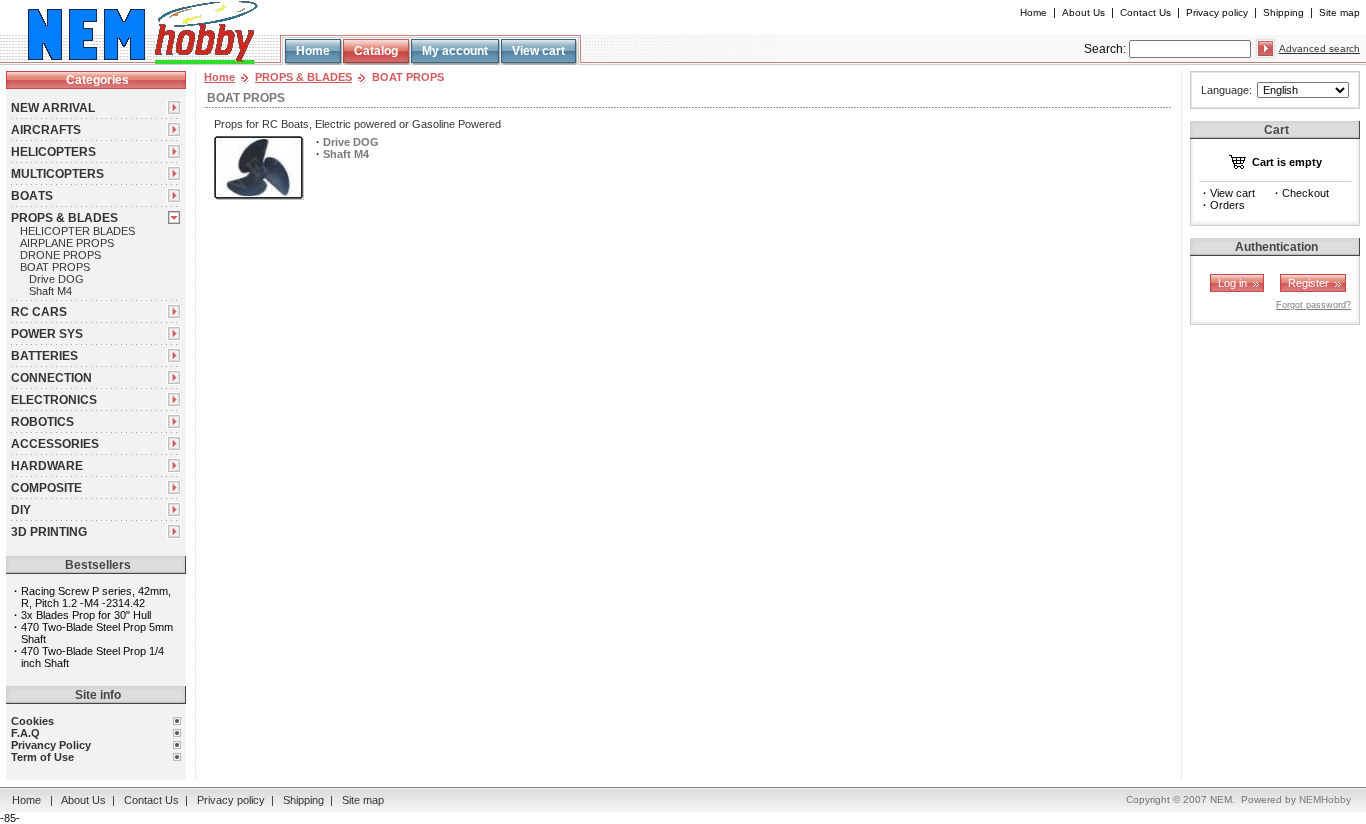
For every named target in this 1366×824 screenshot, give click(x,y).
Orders (1227, 205)
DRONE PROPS (60, 255)
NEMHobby (1325, 799)
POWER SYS (47, 334)
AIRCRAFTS (46, 130)
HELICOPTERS (53, 152)
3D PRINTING (49, 532)
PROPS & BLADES (64, 218)
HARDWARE (47, 466)
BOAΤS (32, 196)
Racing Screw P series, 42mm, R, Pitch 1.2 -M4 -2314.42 (96, 597)
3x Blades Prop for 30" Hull (86, 615)
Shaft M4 (50, 291)
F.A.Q (25, 733)
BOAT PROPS (55, 267)
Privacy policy (1217, 12)
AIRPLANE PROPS (67, 243)
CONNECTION (51, 378)
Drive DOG (56, 279)
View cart (538, 51)
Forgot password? (1313, 305)
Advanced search (1319, 48)
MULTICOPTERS (57, 174)
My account (455, 51)
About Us (1083, 12)
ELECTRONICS (54, 400)
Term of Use (42, 757)
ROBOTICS (42, 422)
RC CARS (39, 312)
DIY (21, 510)
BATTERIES (44, 356)
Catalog (376, 51)
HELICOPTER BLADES (77, 231)
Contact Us (1145, 12)
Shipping (1283, 12)
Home (1033, 12)
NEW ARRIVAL (53, 108)
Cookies (32, 721)
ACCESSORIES (55, 444)
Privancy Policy (51, 745)
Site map (1339, 12)
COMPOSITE (46, 488)
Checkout (1305, 193)
